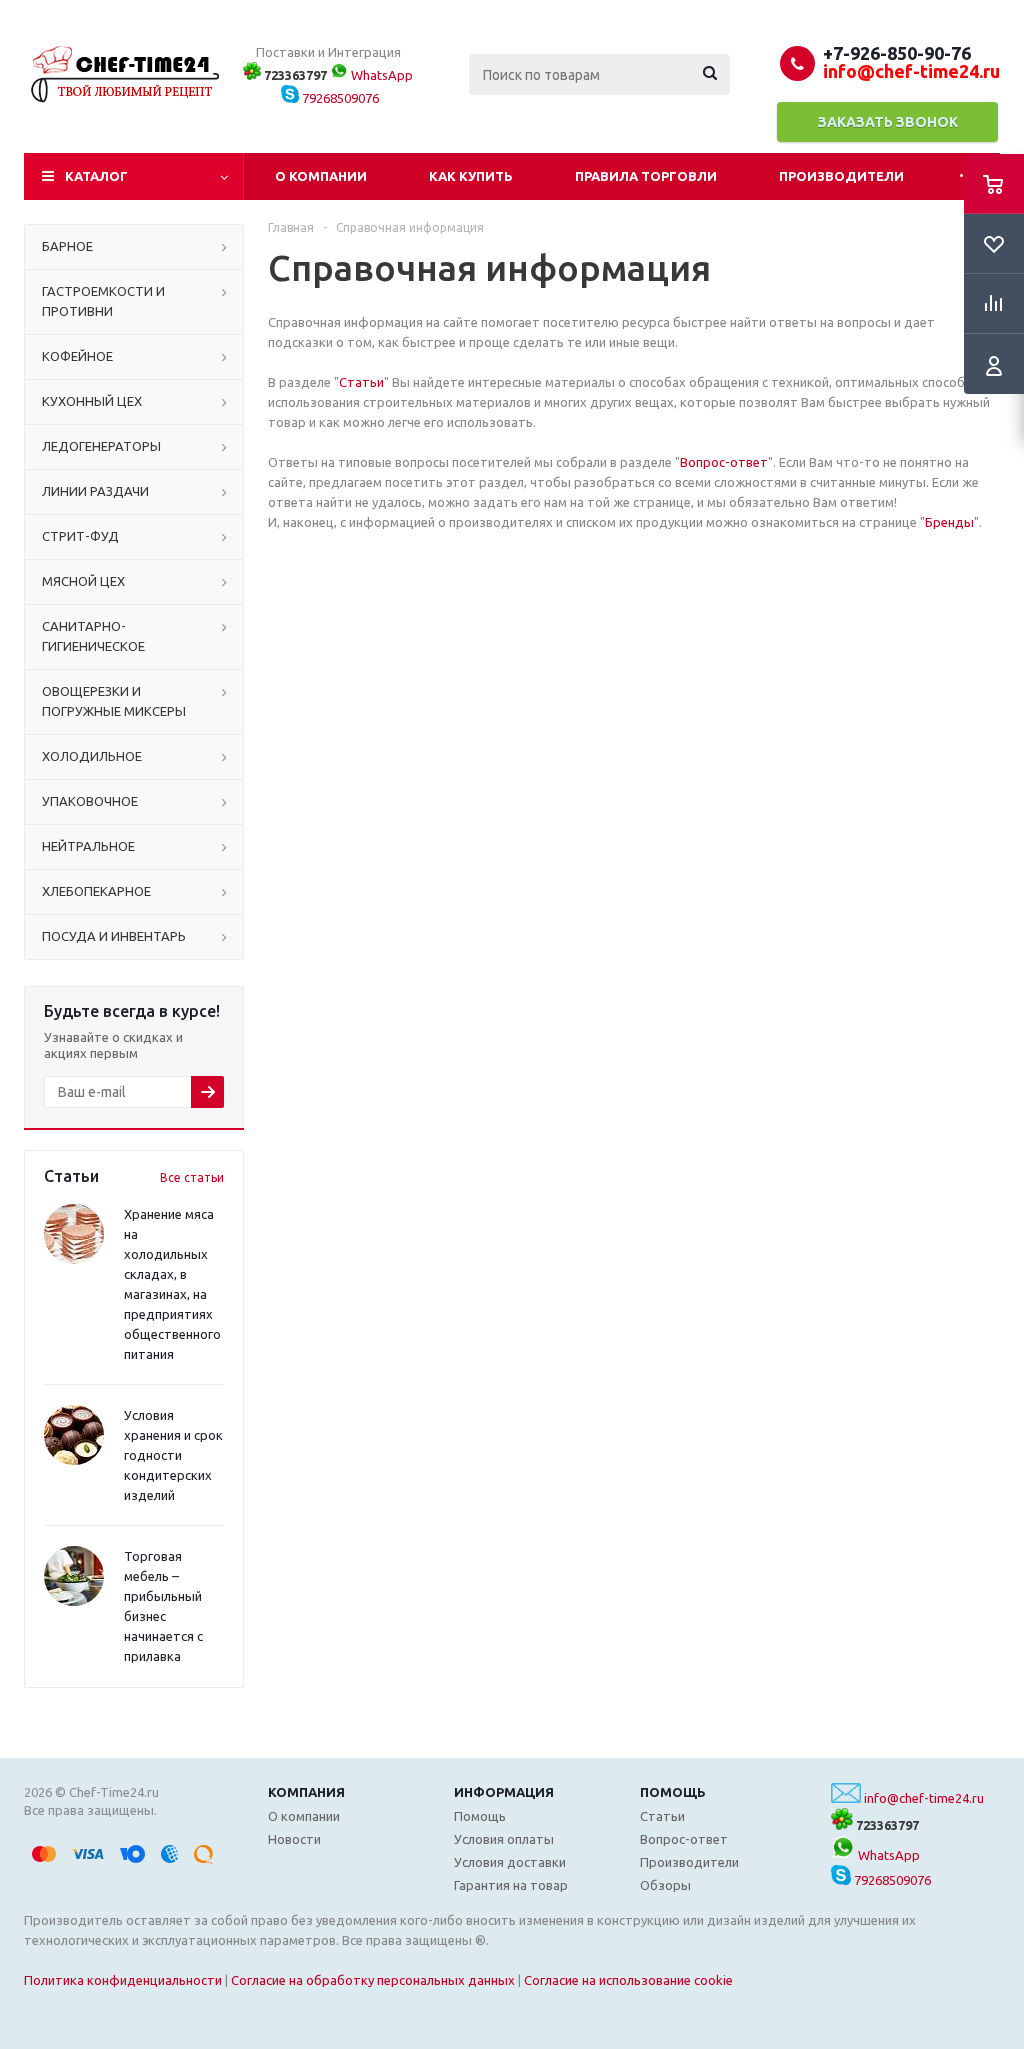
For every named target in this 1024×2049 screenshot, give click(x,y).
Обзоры (665, 1885)
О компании (321, 176)
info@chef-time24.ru (924, 1798)
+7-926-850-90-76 (897, 53)
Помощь (673, 1792)
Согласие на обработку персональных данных (373, 1980)
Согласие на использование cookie (628, 1980)
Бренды (949, 522)
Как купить (471, 176)
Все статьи (192, 1177)
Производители (841, 176)
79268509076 (339, 98)
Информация (504, 1792)
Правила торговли (646, 176)
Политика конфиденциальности (123, 1980)
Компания (306, 1792)
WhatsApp (380, 75)
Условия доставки (510, 1862)
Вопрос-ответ (724, 462)
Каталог (96, 176)
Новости (294, 1839)
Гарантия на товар (511, 1885)
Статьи (361, 382)
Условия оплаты (504, 1839)
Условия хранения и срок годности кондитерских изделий (173, 1455)
